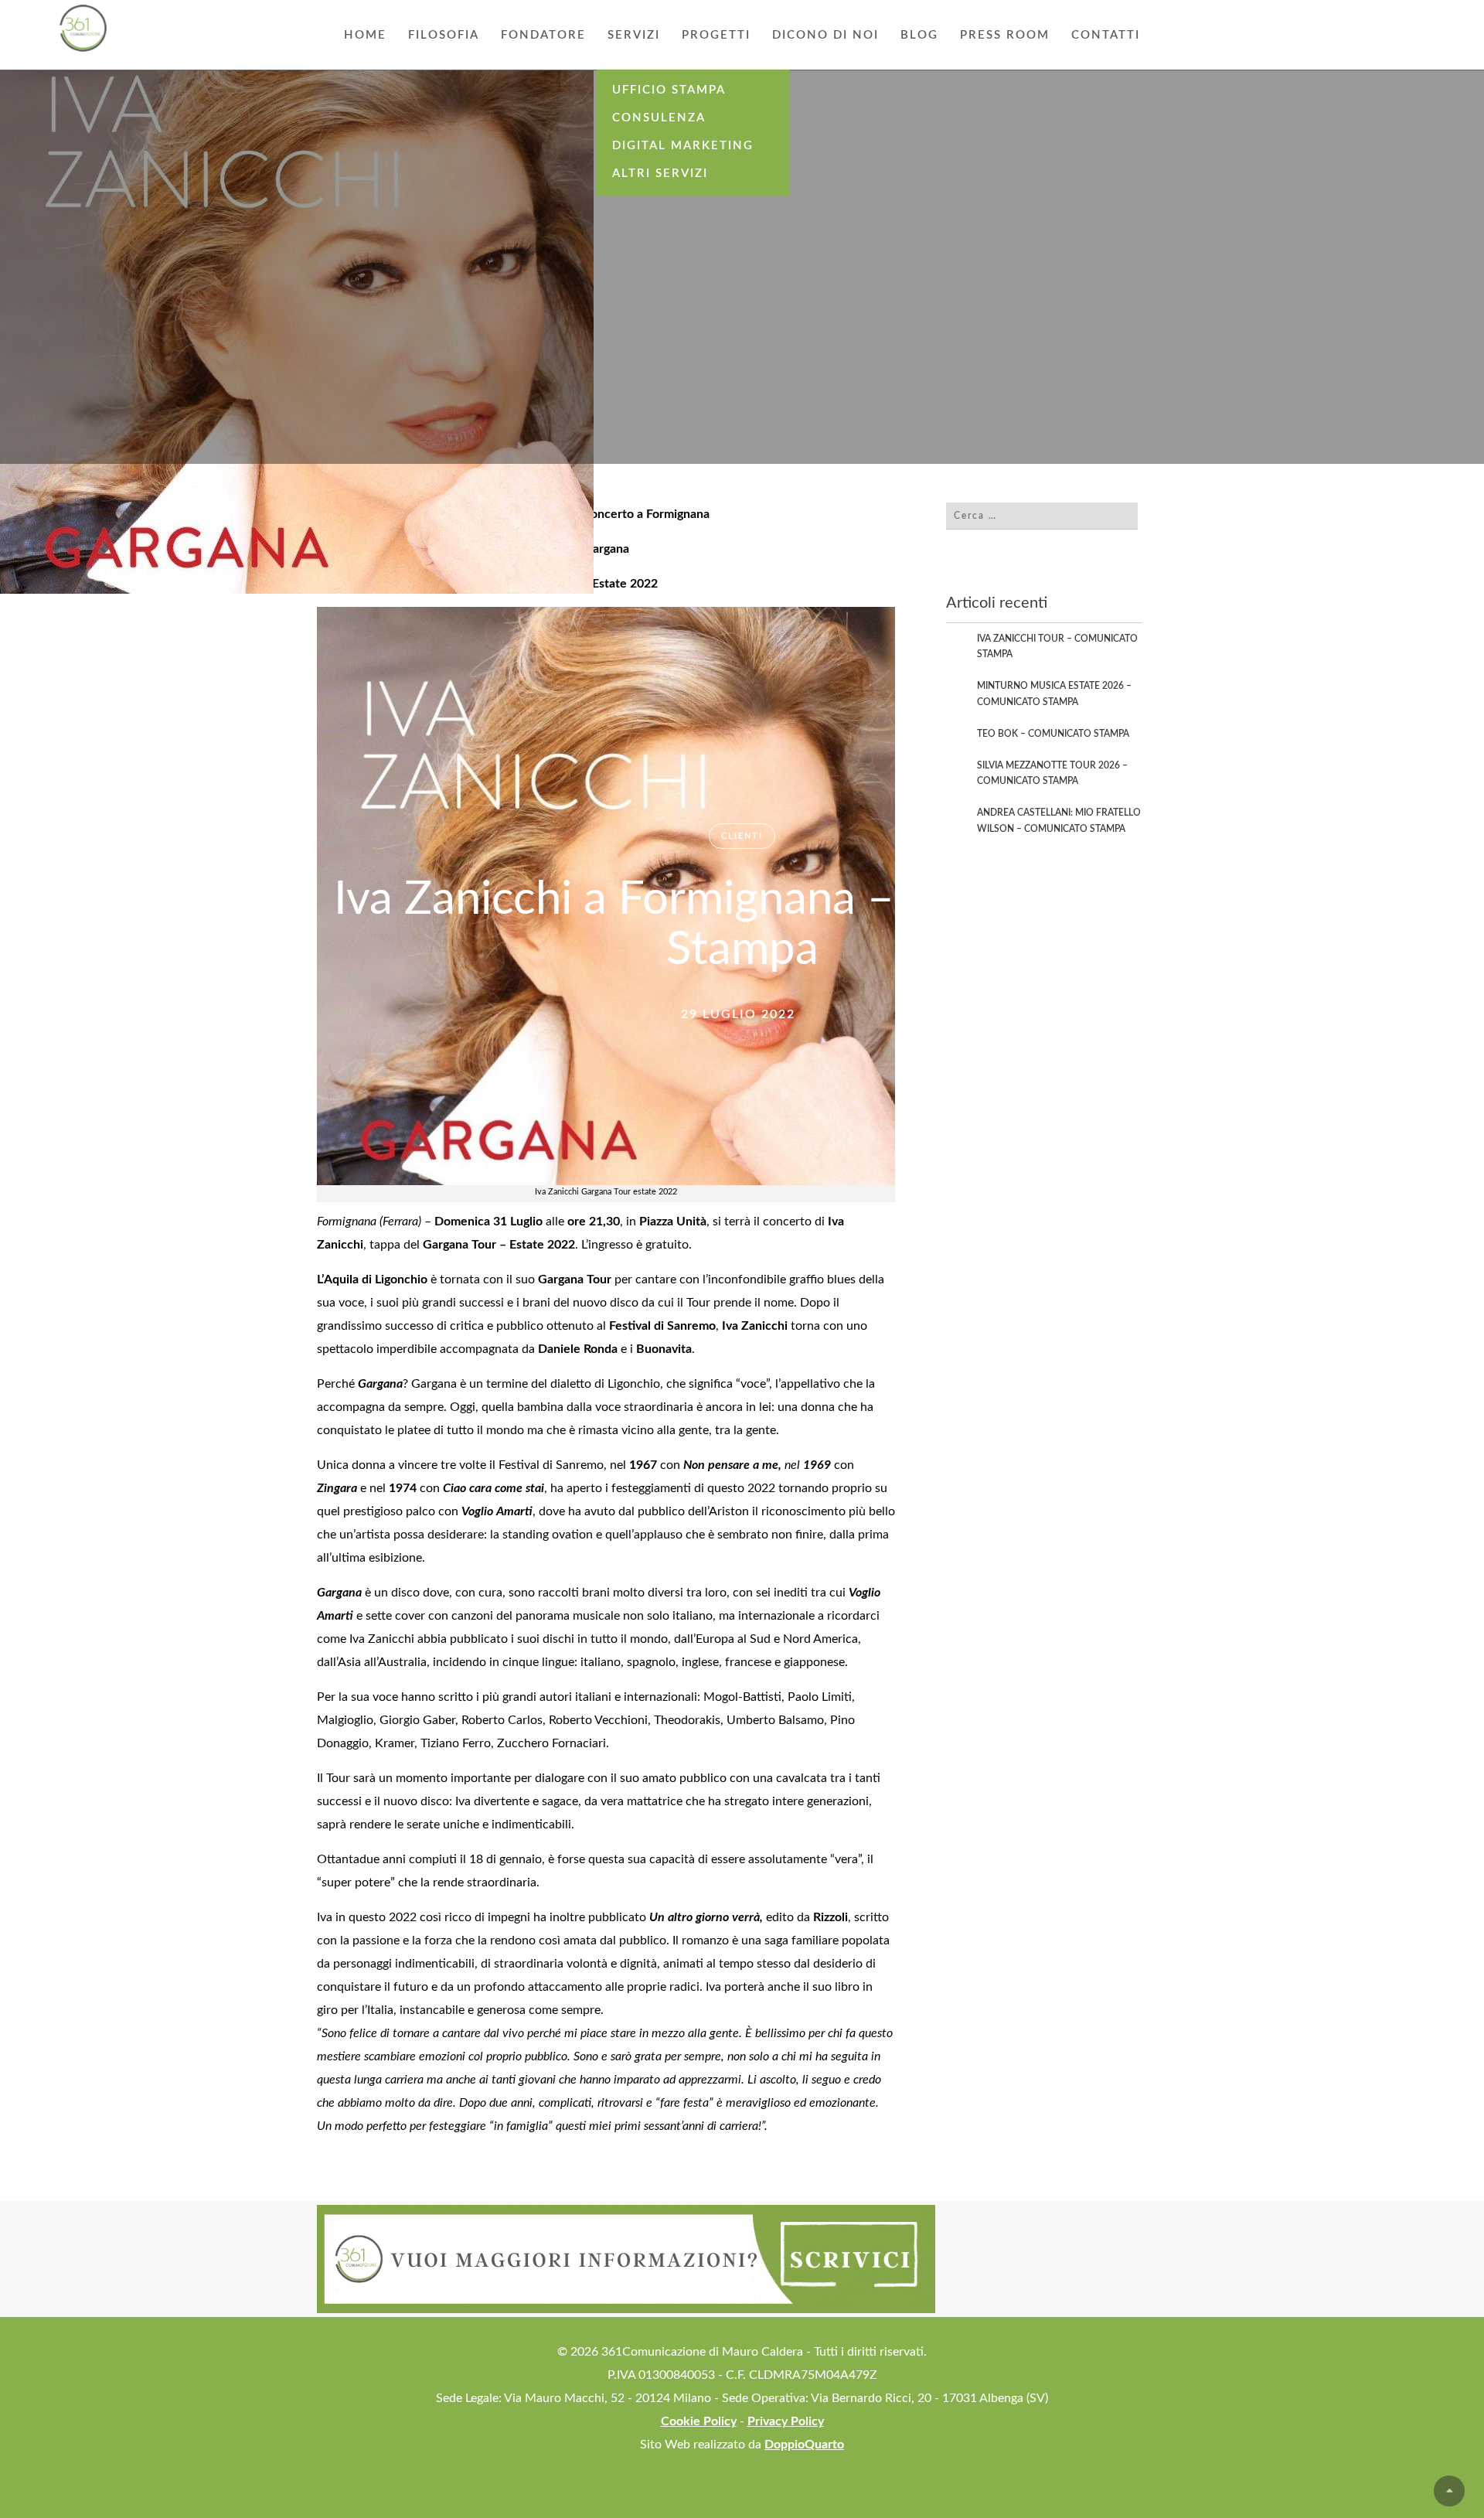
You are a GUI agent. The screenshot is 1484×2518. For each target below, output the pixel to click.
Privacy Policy (786, 2421)
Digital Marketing (683, 146)
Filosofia (444, 35)
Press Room (1005, 35)
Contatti (1106, 35)
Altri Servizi (660, 174)
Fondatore (543, 35)
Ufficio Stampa (669, 90)
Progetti (716, 35)
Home (365, 35)
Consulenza (659, 118)
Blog (919, 35)
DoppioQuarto (804, 2445)
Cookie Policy (699, 2421)
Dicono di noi (825, 35)
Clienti (742, 836)
